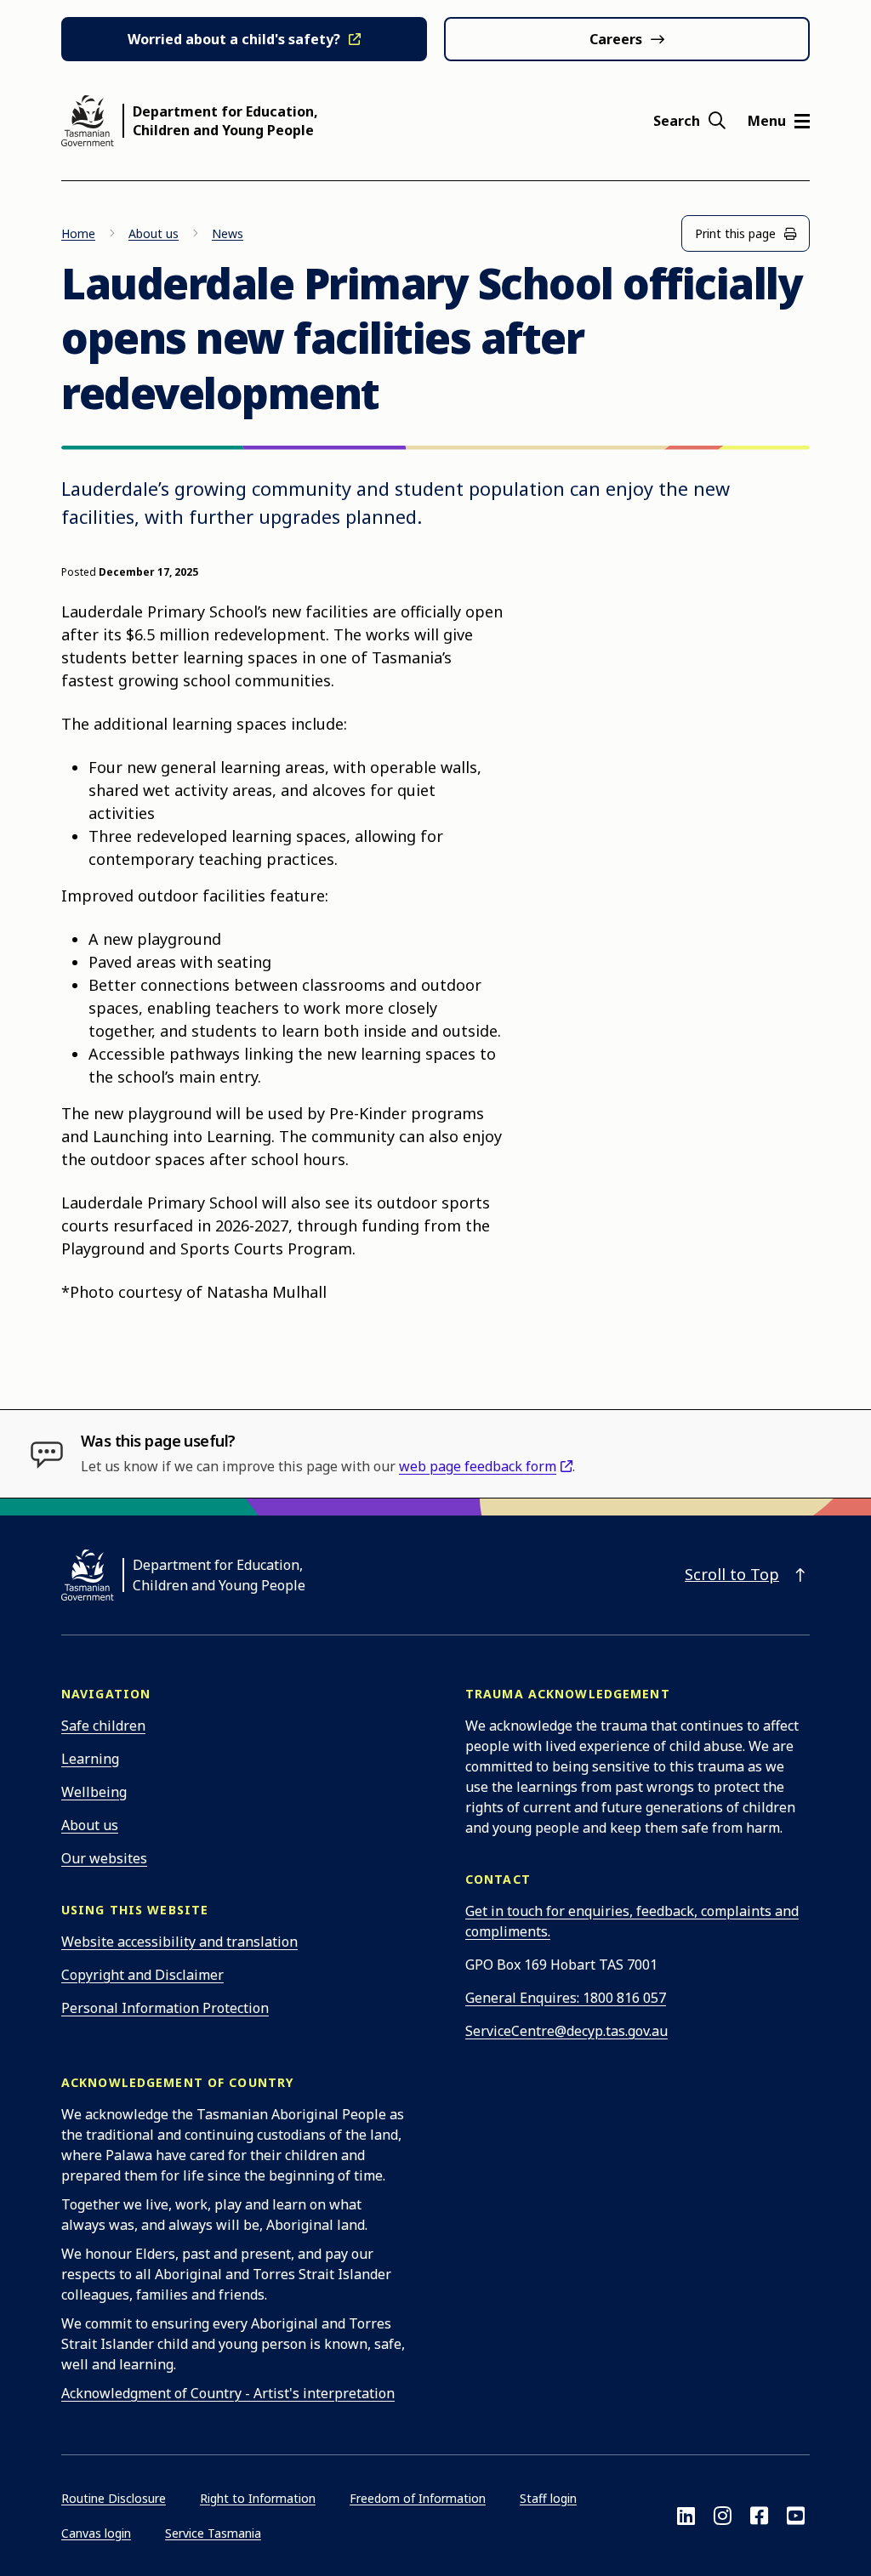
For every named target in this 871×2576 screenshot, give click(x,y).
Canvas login (96, 2533)
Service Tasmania (213, 2533)
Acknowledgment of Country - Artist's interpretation (228, 2393)
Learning (90, 1759)
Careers (616, 39)
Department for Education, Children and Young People (225, 121)
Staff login (548, 2498)
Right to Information (258, 2498)
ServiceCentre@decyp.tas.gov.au (566, 2031)
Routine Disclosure (114, 2498)
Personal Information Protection (165, 2008)
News (228, 233)
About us (154, 233)
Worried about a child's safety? (234, 39)
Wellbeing (94, 1792)
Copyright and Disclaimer (142, 1975)
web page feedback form (478, 1466)
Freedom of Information (418, 2498)
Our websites (104, 1858)
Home (78, 233)
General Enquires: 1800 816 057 (566, 1998)
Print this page (735, 233)
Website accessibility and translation (179, 1942)
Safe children (103, 1726)
